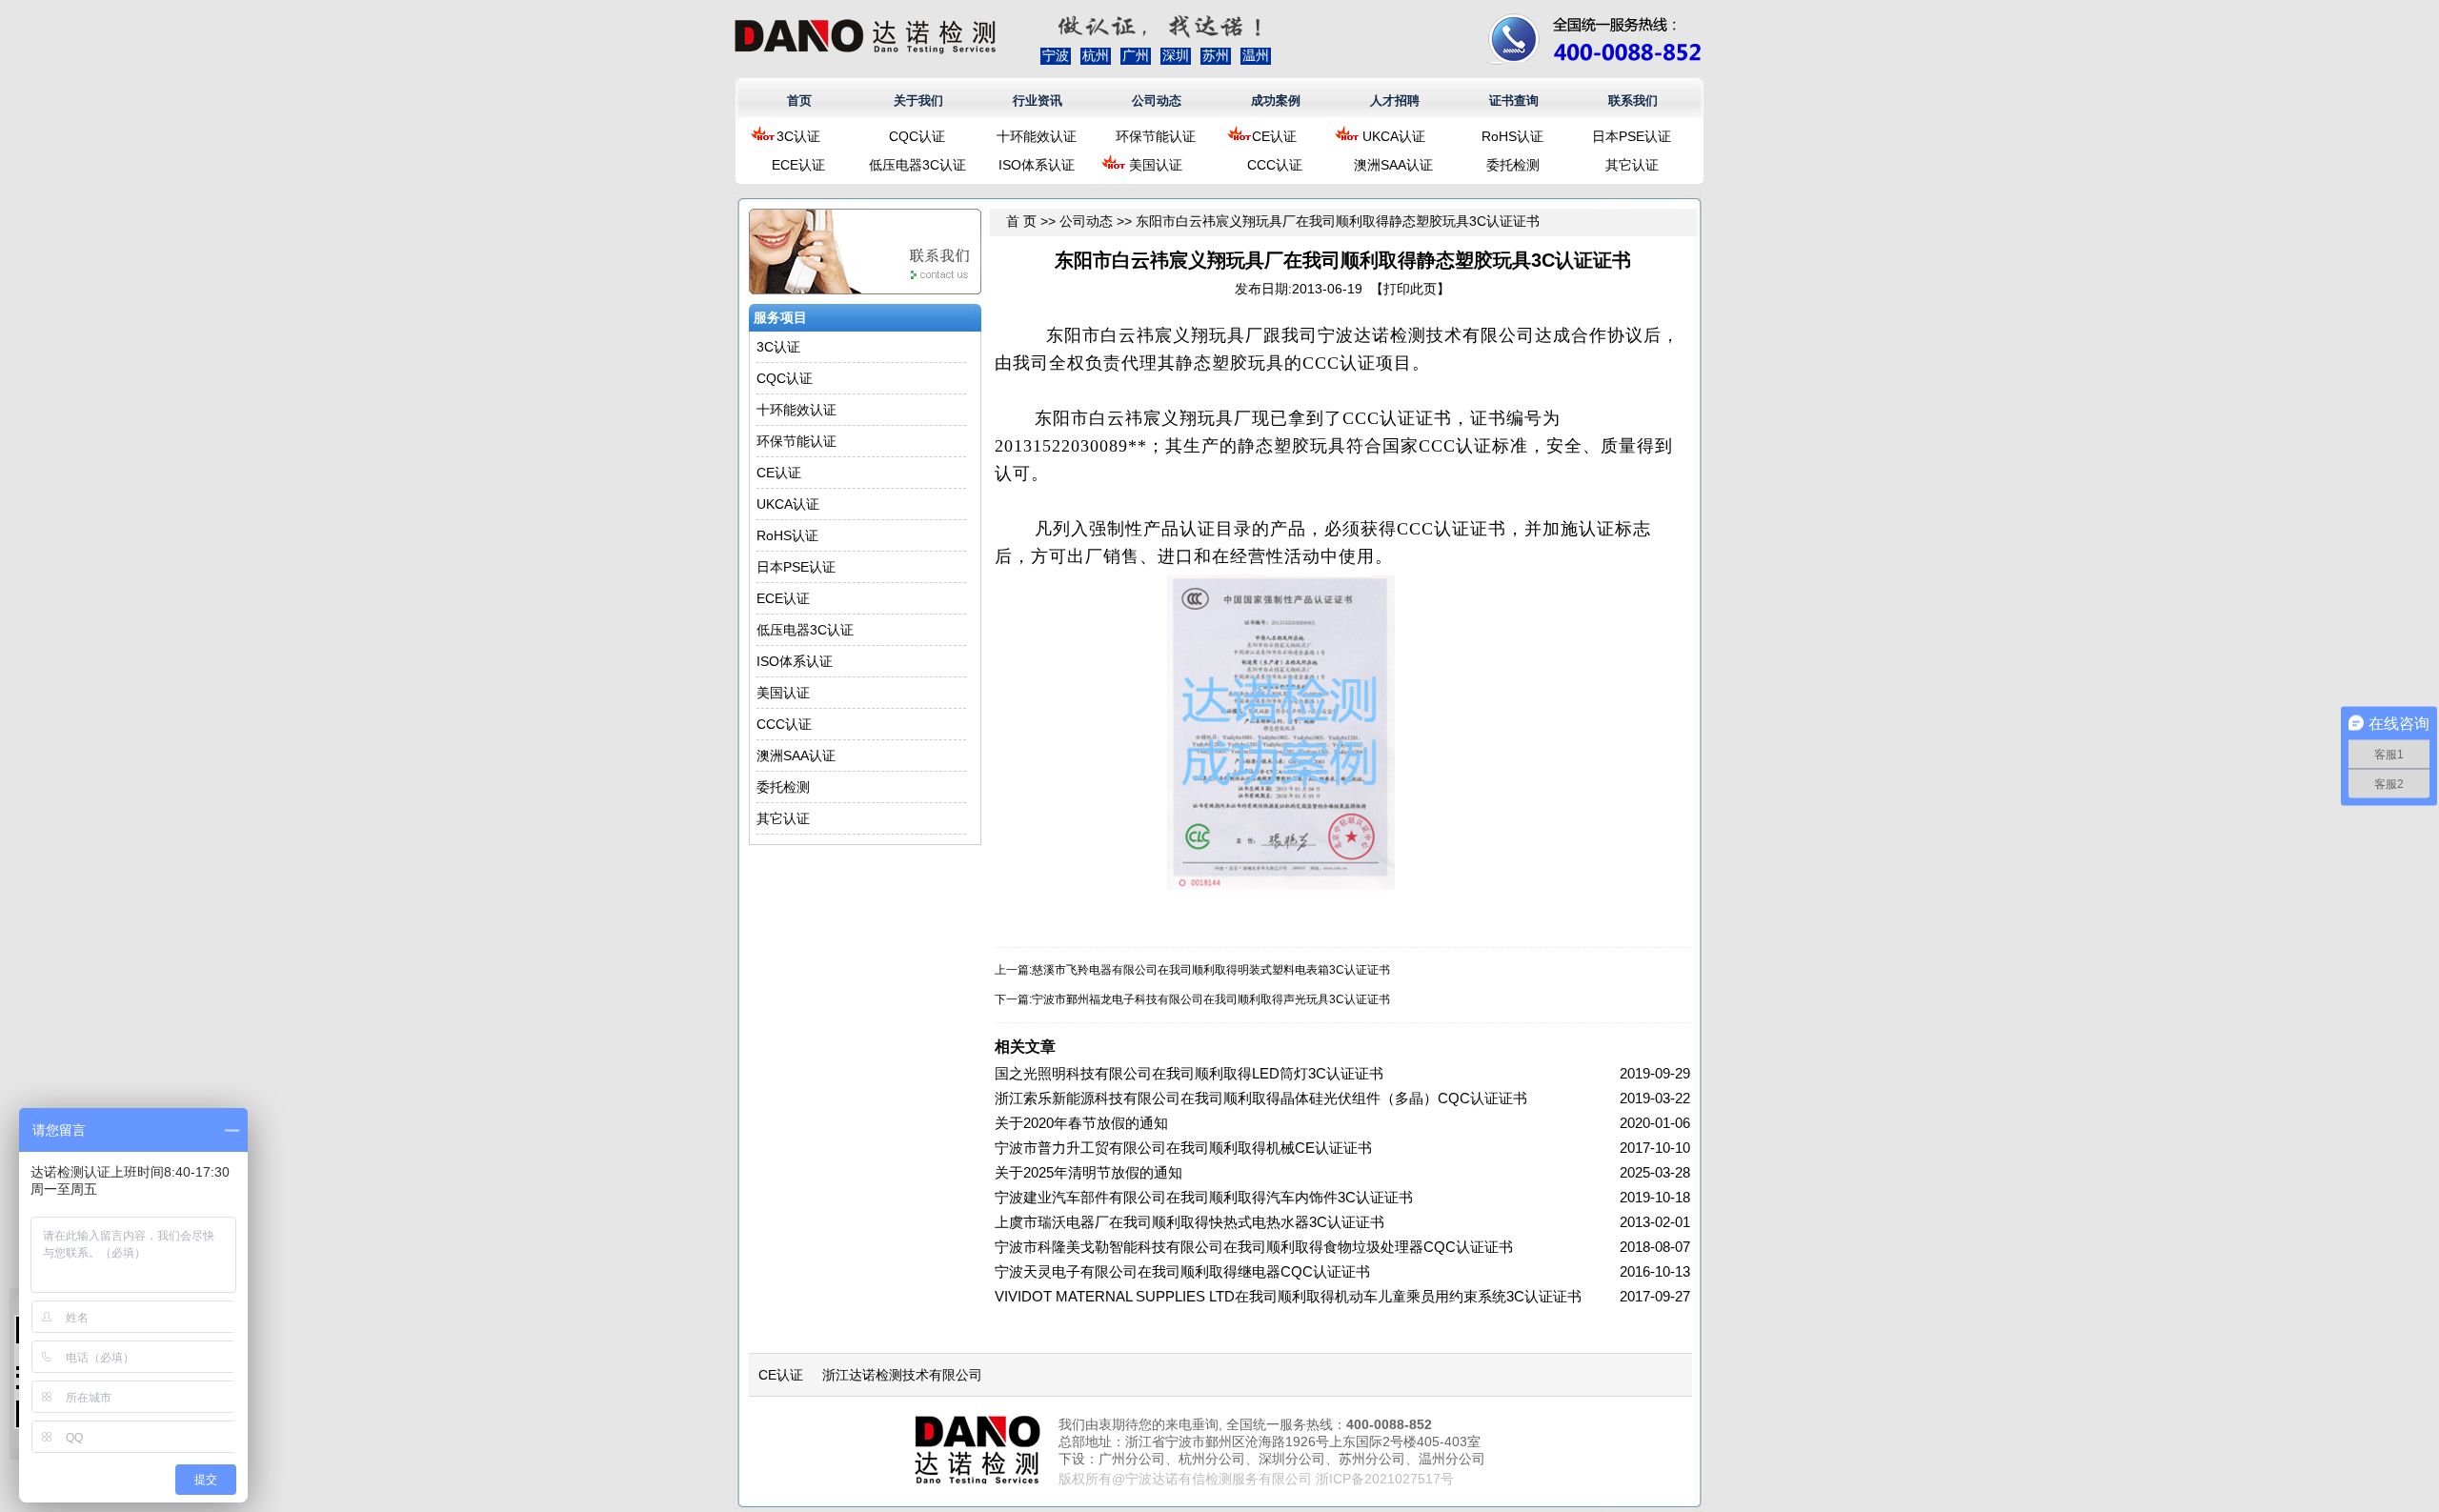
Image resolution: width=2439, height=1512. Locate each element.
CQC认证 (917, 136)
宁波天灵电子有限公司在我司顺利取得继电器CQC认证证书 (1182, 1271)
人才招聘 (1395, 101)
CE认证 (1274, 136)
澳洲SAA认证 (1393, 165)
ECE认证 (798, 165)
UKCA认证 (1394, 136)
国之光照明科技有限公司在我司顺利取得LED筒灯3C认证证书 (1189, 1073)
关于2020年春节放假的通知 (1081, 1123)
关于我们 (918, 101)
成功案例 (1276, 101)
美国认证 (1156, 165)
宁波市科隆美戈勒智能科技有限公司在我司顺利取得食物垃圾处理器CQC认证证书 (1254, 1247)
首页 (799, 101)
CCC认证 (1275, 165)
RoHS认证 (1512, 136)
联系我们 (1633, 101)
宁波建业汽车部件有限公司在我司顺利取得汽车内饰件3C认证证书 (1204, 1197)
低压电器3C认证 (917, 165)
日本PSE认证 (1632, 136)
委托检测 (1513, 165)
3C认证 (798, 136)
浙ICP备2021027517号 (1385, 1479)
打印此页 (1410, 289)
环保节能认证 (1156, 136)
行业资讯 (1038, 101)
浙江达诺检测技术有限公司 (902, 1375)
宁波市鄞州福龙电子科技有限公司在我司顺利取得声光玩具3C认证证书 (1211, 999)
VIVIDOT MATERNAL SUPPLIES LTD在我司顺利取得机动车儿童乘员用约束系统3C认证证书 (1288, 1296)
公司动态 (1157, 101)
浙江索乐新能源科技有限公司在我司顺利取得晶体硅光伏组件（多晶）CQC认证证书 (1261, 1098)
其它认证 (1632, 165)
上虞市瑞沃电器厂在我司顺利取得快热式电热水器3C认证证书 (1189, 1222)
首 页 (1021, 221)
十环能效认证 (1037, 136)
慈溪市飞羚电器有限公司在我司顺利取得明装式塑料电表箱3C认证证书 (1211, 970)
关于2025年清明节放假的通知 (1088, 1172)
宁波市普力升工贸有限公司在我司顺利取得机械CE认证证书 (1183, 1148)
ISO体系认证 (1037, 165)
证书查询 (1514, 101)
